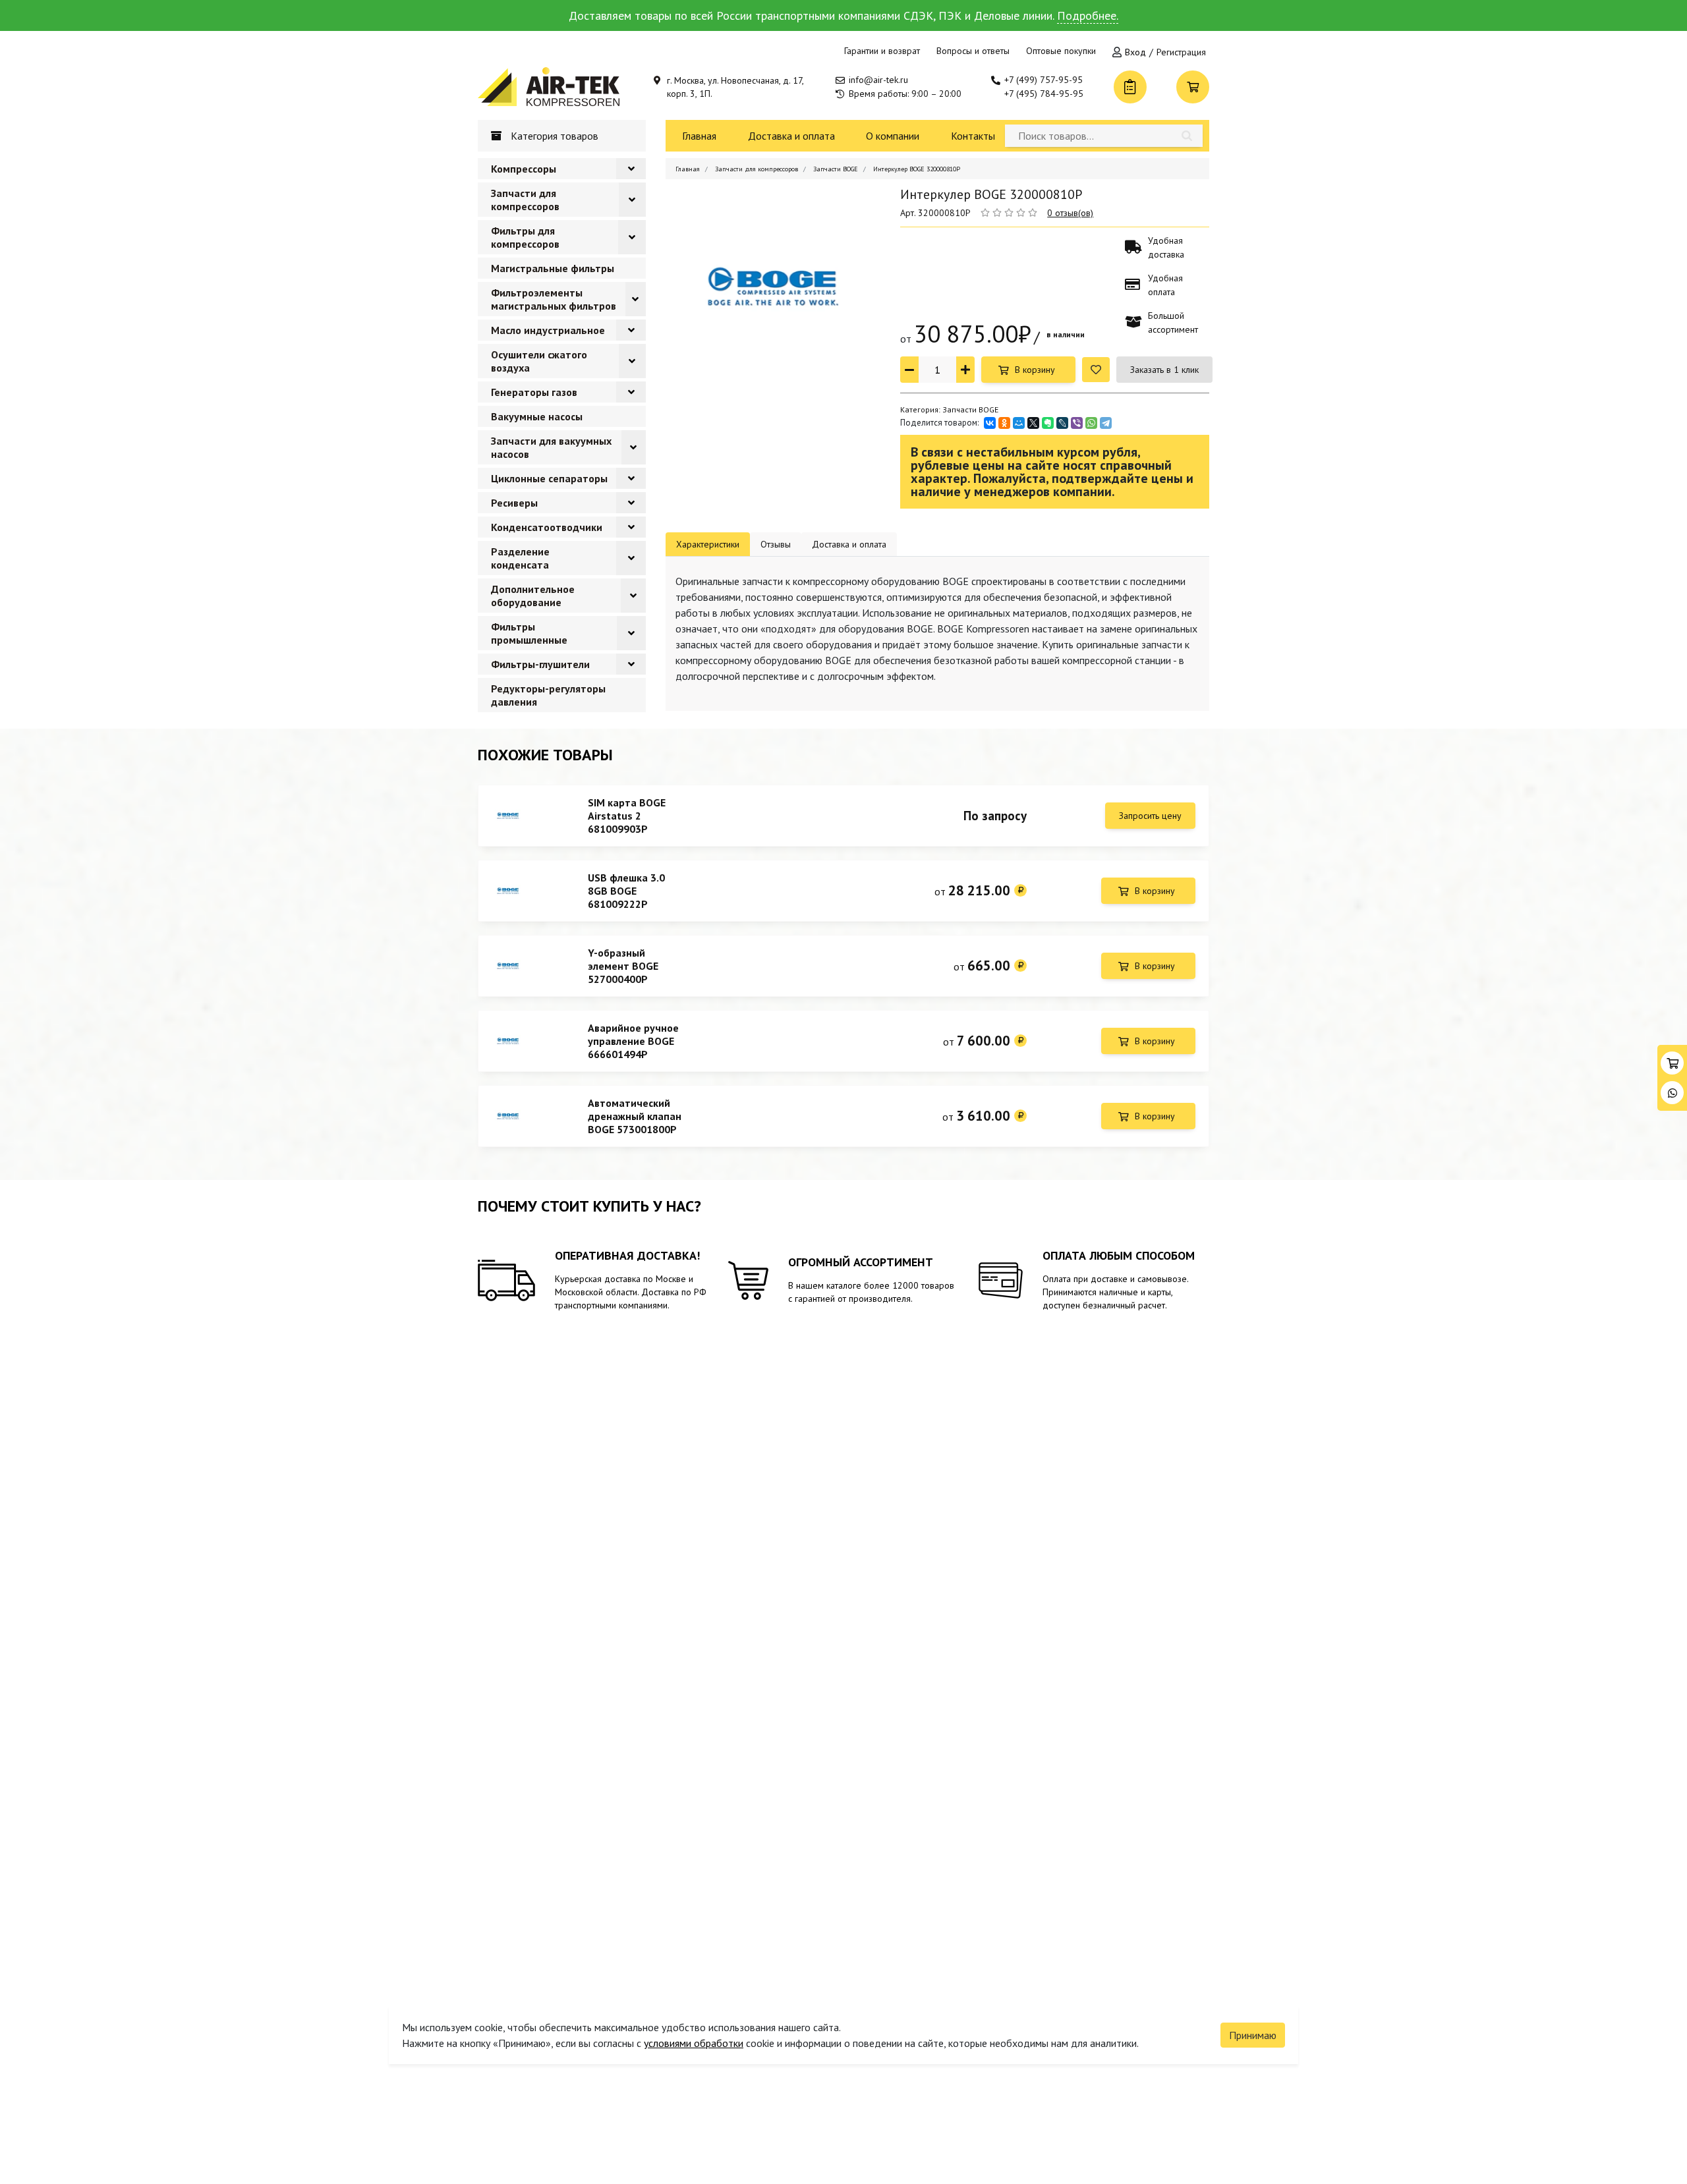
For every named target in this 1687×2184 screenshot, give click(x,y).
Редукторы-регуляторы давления (548, 695)
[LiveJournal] (1062, 423)
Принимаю (1253, 2035)
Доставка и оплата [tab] (849, 544)
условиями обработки (694, 2043)
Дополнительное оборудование (533, 596)
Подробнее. (1088, 15)
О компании (893, 136)
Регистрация (1181, 52)
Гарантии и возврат (882, 51)
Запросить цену (1150, 816)
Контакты (973, 136)
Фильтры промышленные (529, 633)
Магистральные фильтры (553, 268)
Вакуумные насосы (537, 416)
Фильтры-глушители (540, 664)
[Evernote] (1048, 423)
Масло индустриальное (548, 330)
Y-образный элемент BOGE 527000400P (623, 966)
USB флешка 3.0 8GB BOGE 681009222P (626, 891)
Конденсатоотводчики (547, 527)
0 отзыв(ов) (1070, 213)
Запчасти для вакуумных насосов (551, 447)
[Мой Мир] (1019, 423)
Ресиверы (514, 503)
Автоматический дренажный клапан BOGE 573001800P (635, 1116)
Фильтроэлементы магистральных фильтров (554, 299)
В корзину (1035, 370)
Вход (1135, 52)
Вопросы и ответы (973, 51)
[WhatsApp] (1091, 423)
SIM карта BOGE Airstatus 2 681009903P (627, 816)
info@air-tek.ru (878, 80)
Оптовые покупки (1061, 51)
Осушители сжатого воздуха (539, 361)
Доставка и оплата (791, 136)
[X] (1033, 423)
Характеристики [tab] (708, 544)
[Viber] (1077, 423)
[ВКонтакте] (990, 423)
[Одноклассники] (1004, 423)
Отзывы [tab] (776, 544)
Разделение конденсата (520, 558)
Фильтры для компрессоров (525, 237)
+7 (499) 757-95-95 (1044, 80)
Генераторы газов (534, 392)
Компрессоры (524, 169)
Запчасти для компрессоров (525, 200)
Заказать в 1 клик (1164, 370)
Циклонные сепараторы (549, 478)
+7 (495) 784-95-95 (1044, 94)
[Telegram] (1106, 423)
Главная (699, 136)
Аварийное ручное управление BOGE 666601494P (633, 1041)
